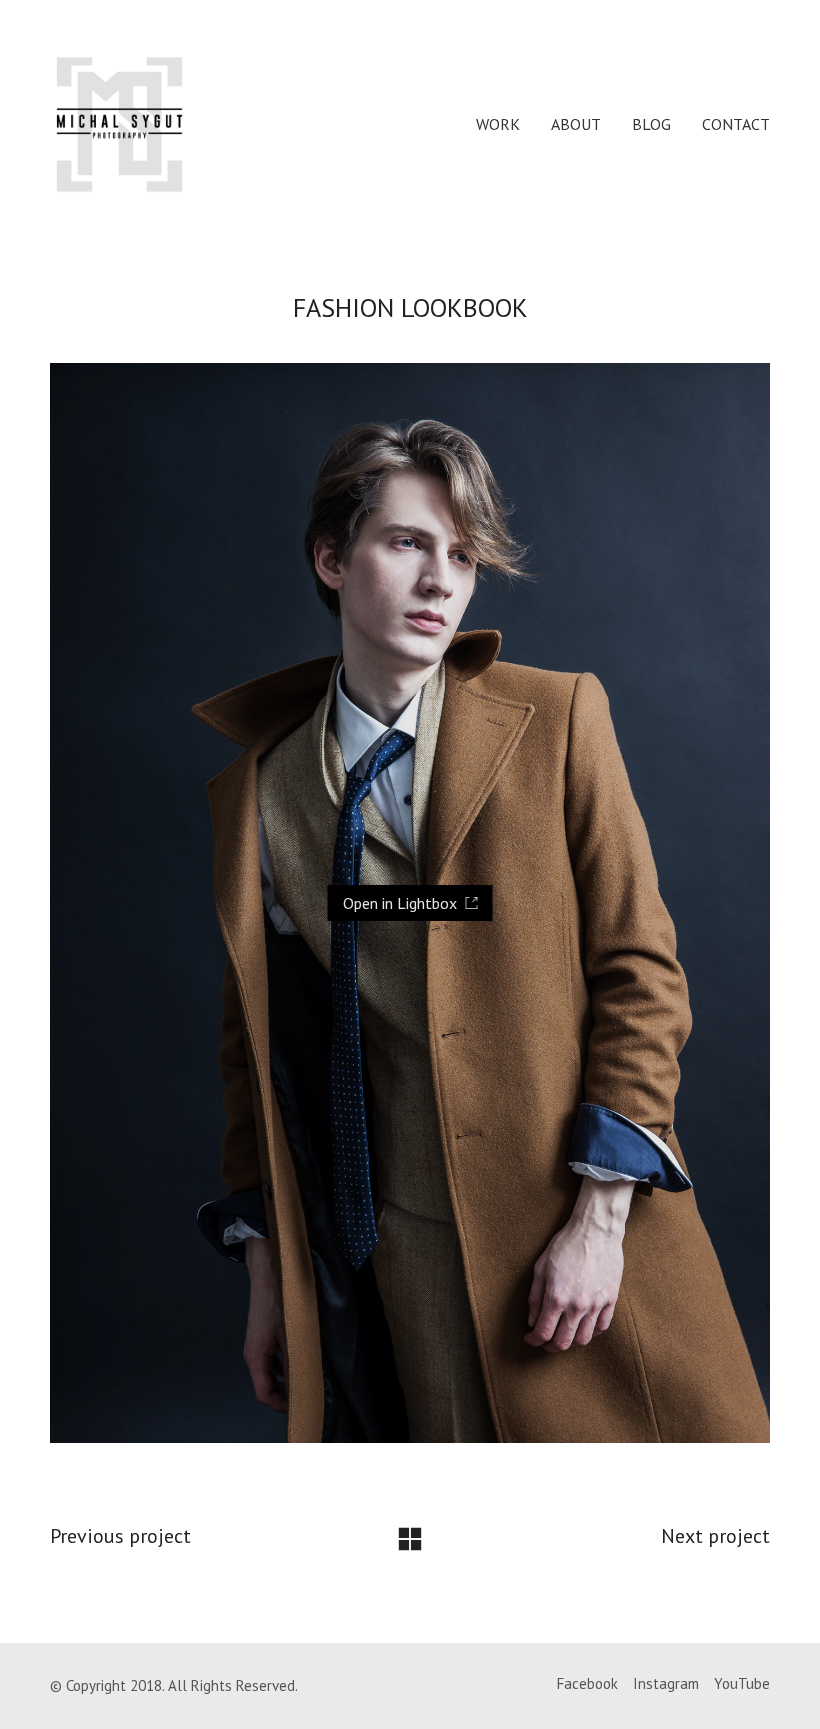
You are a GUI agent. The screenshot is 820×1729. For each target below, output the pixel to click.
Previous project (120, 1536)
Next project (715, 1536)
